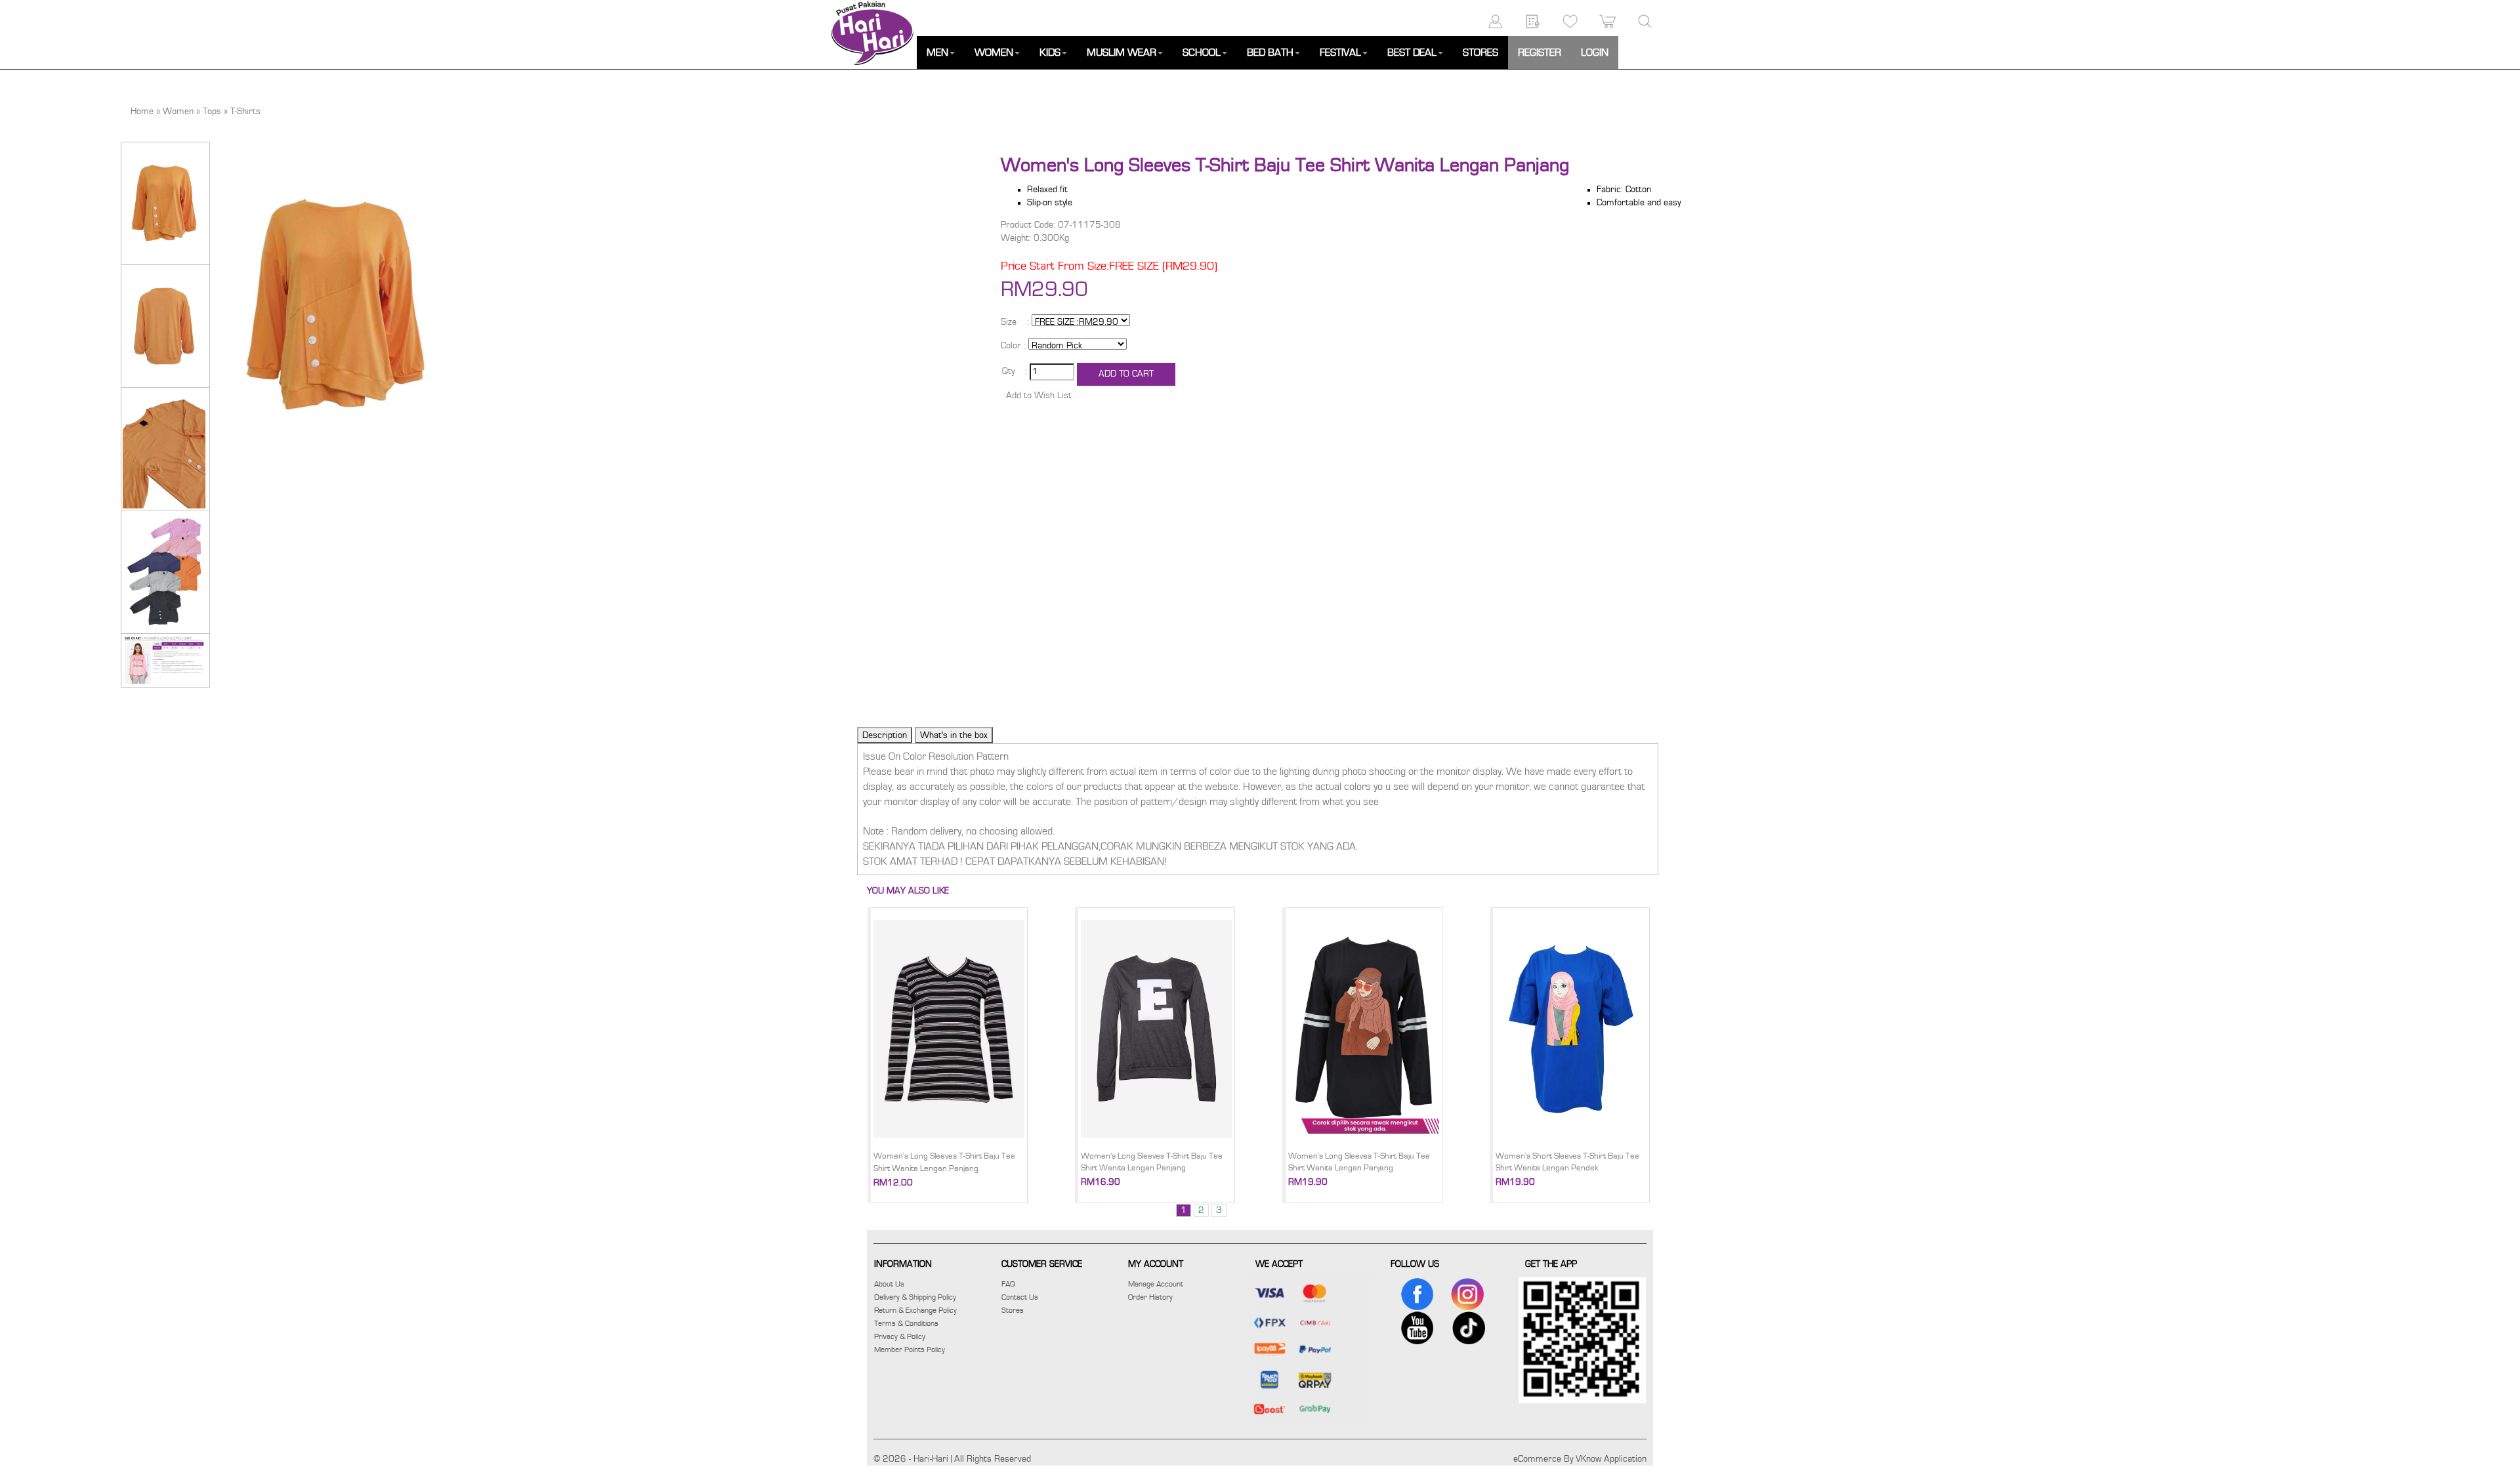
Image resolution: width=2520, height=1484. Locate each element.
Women (178, 112)
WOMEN (994, 52)
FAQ (1008, 1284)
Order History (1150, 1297)
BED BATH (1270, 52)
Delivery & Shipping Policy (915, 1297)
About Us (889, 1284)
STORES (1480, 52)
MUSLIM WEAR (1122, 52)
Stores (1013, 1310)
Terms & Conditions (906, 1323)
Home (142, 112)
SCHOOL (1202, 52)
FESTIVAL (1340, 52)
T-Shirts (245, 112)
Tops (212, 112)
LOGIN (1595, 52)
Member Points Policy (910, 1350)
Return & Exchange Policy (915, 1310)
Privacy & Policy (900, 1336)
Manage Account (1156, 1284)
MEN (937, 52)
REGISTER (1540, 52)
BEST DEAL (1412, 52)
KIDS (1050, 52)
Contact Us (1020, 1297)
